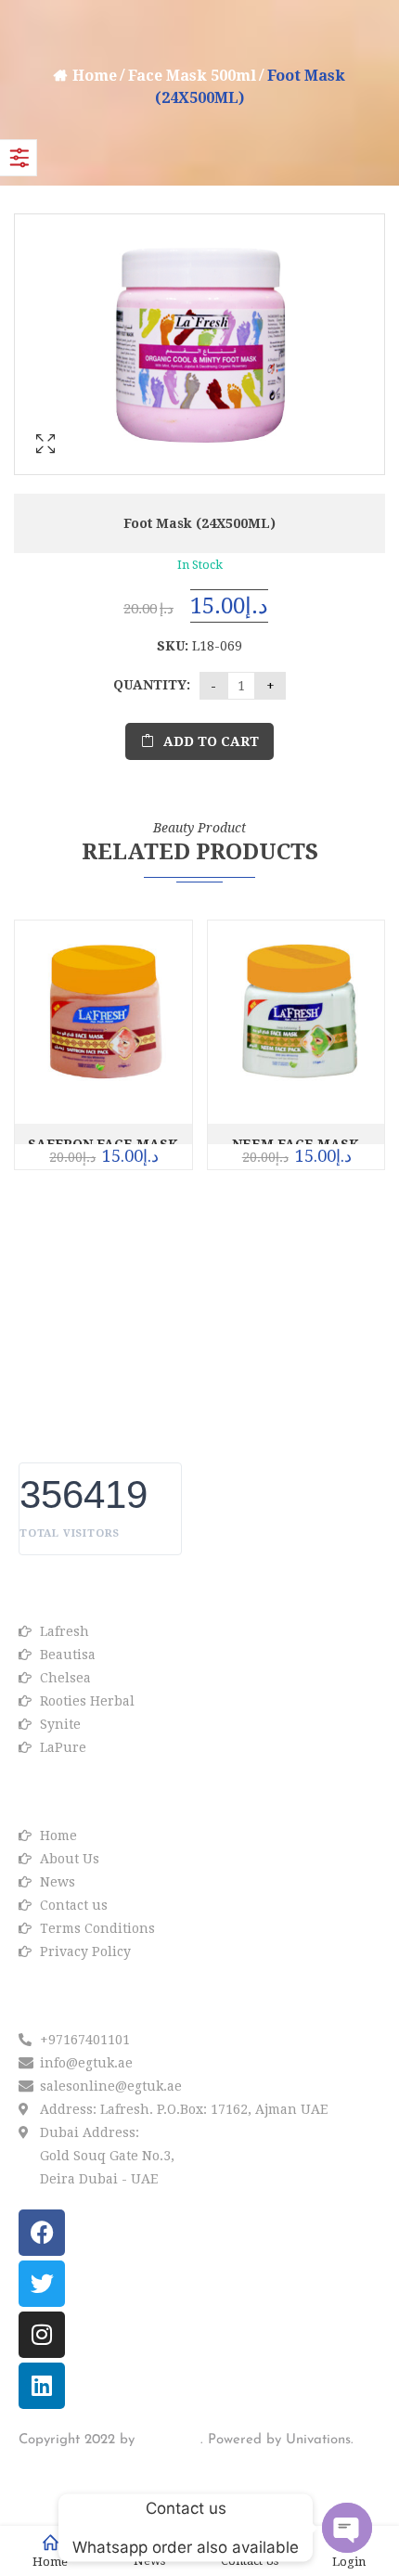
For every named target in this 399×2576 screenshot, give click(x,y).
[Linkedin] (42, 2386)
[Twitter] (42, 2284)
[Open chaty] (347, 2528)
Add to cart (211, 741)
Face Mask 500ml (192, 76)
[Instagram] (42, 2335)
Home (95, 76)
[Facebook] (42, 2233)
